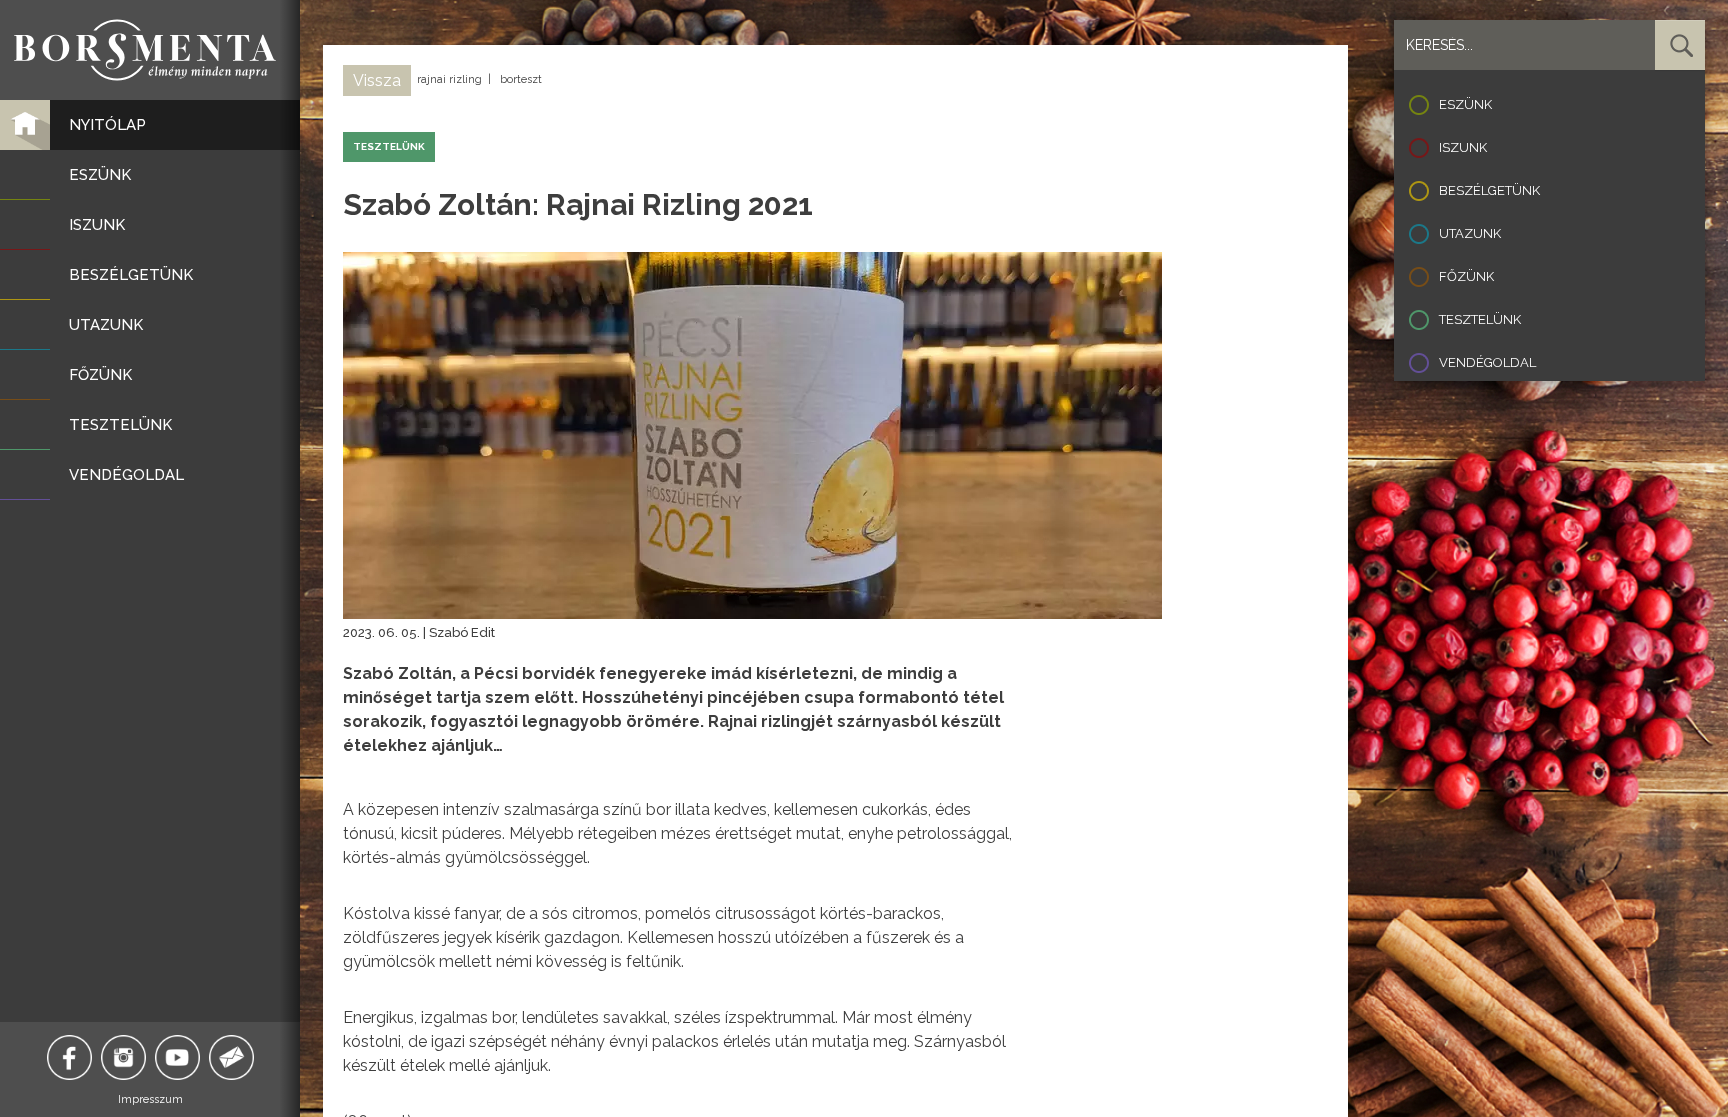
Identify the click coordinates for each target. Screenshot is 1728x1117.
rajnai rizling (449, 79)
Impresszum (150, 1099)
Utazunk (1470, 233)
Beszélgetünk (1489, 190)
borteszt (521, 79)
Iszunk (1463, 147)
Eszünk (1465, 104)
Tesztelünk (1480, 319)
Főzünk (1466, 276)
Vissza (377, 80)
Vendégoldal (1487, 362)
